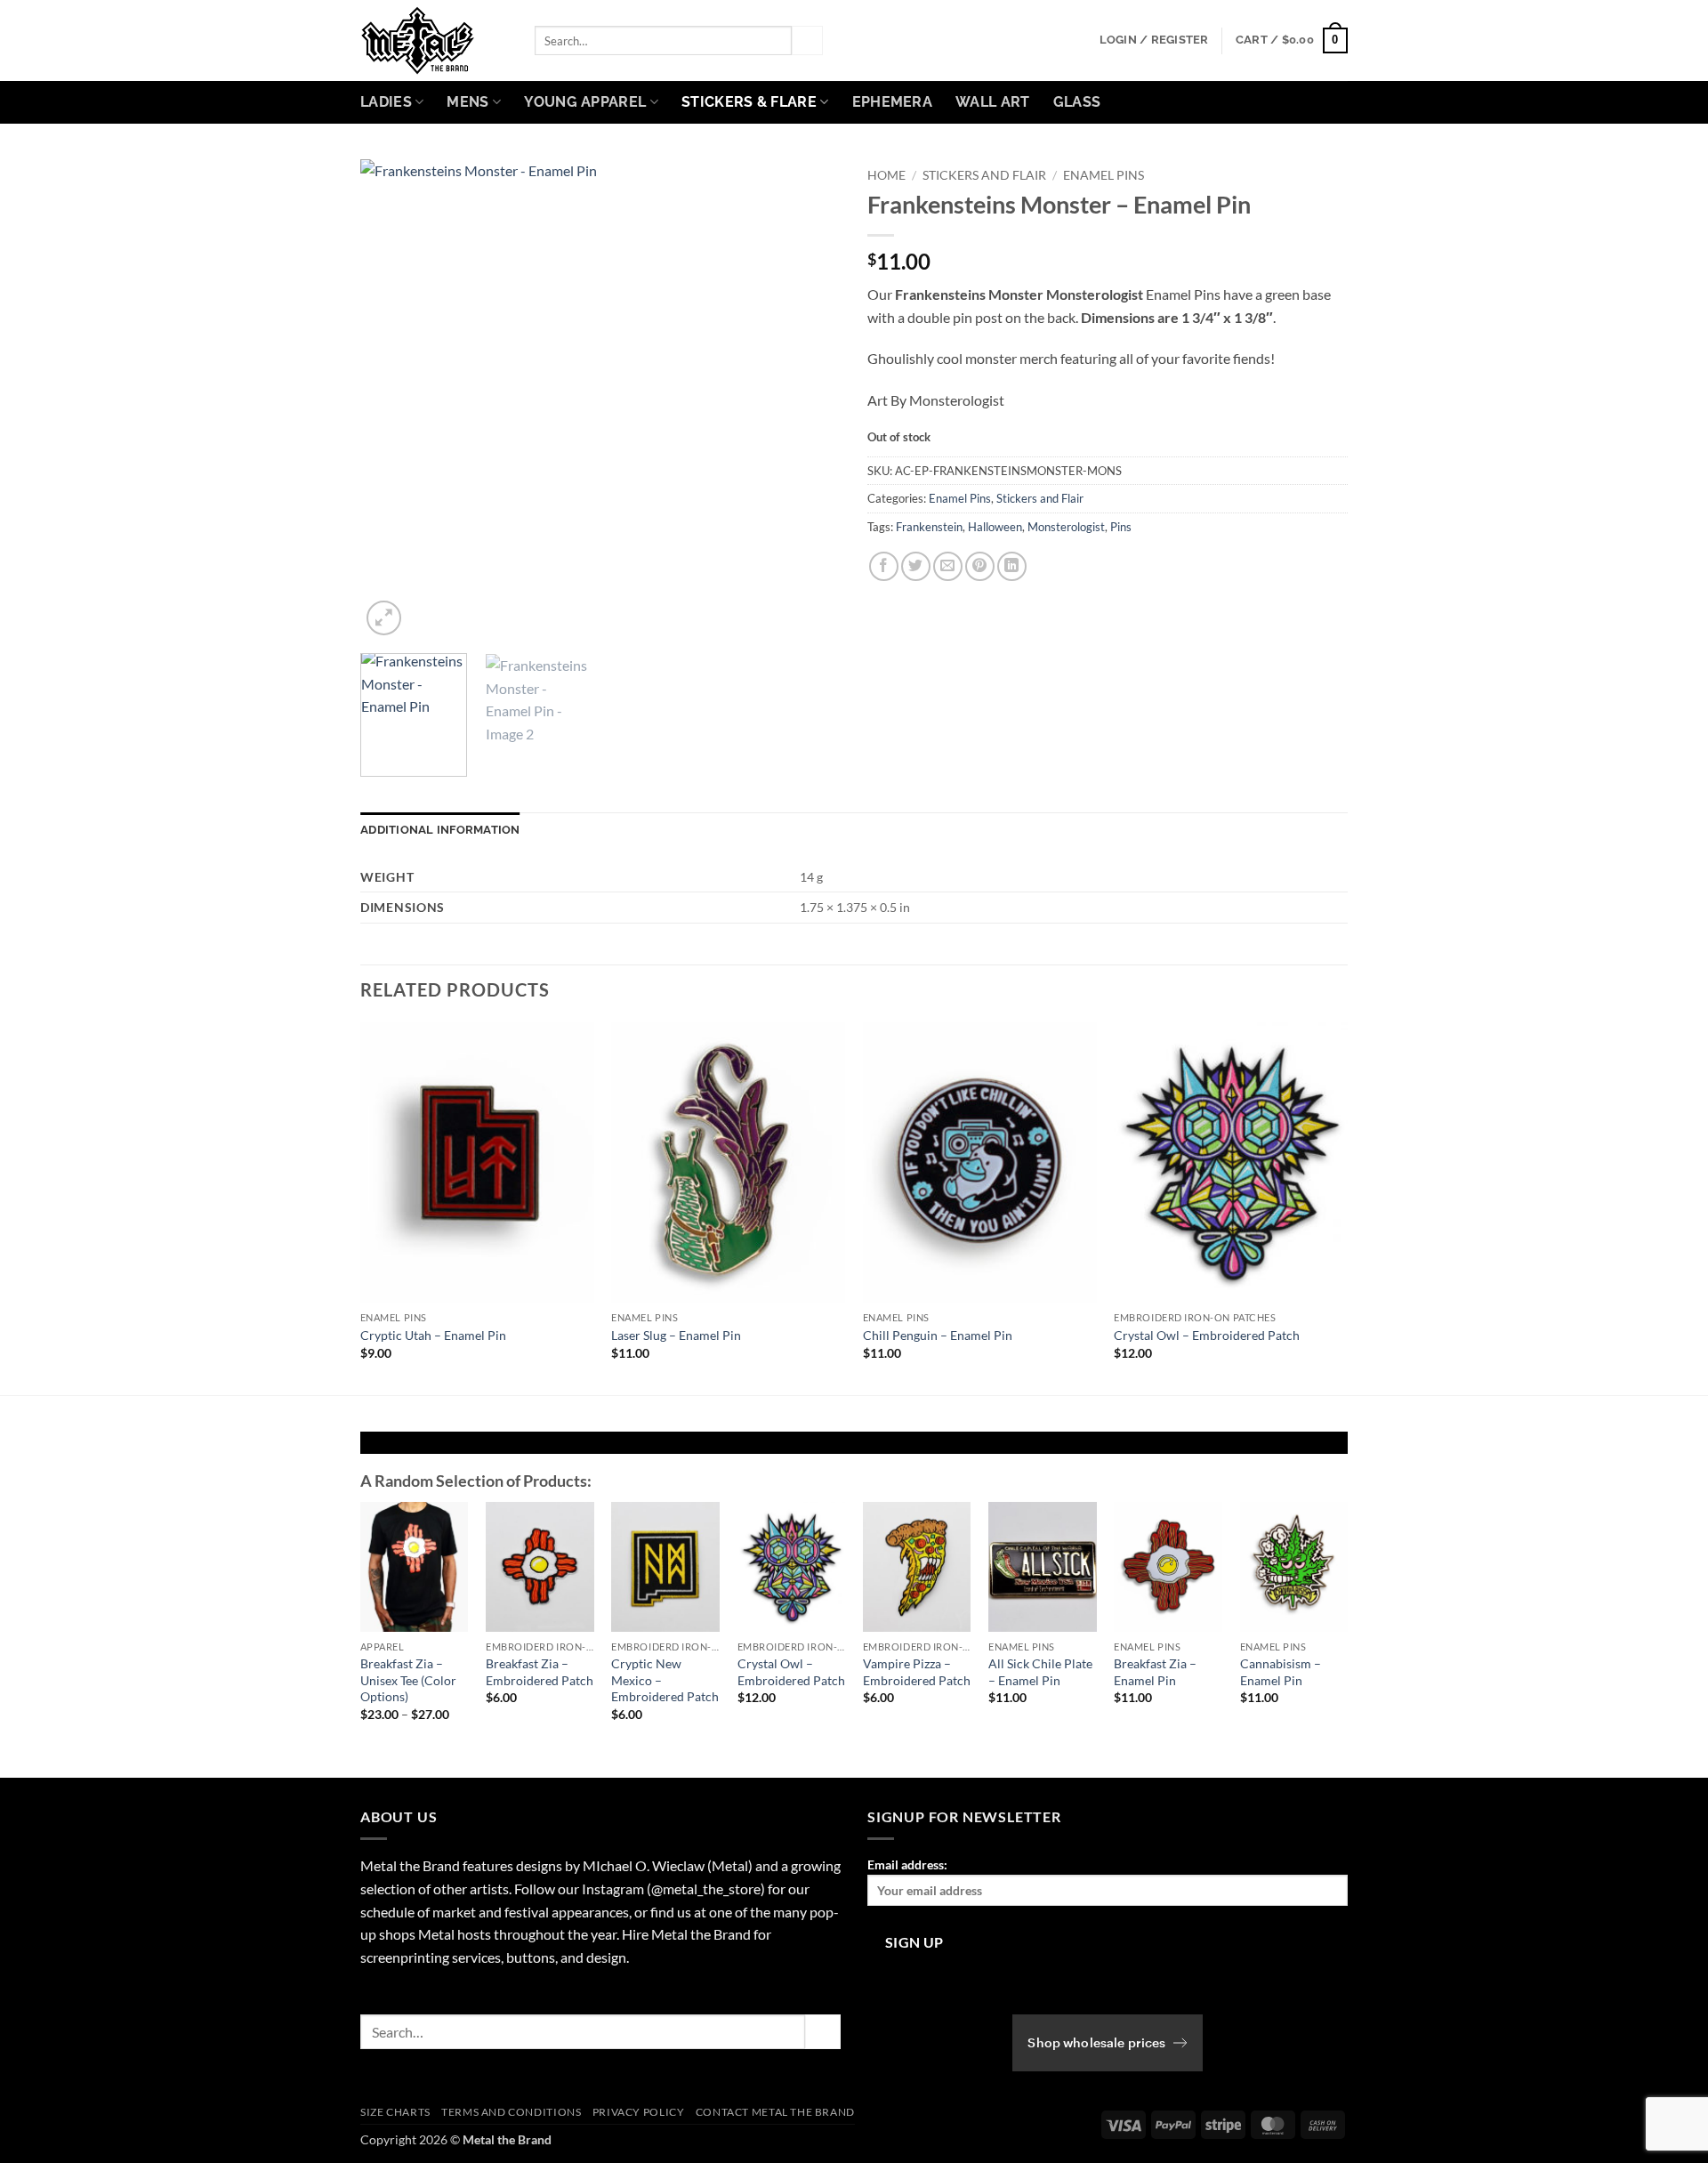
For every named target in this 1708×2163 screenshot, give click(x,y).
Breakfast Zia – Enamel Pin (1155, 1672)
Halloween (995, 527)
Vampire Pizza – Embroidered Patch (917, 1672)
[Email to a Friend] (948, 566)
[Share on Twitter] (916, 566)
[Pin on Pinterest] (980, 566)
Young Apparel (585, 102)
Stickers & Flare (749, 102)
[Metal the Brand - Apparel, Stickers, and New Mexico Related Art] (434, 40)
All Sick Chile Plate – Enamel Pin (1040, 1672)
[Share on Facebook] (884, 566)
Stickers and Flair (984, 175)
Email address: (907, 1864)
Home (886, 175)
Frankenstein (929, 527)
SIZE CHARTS (395, 2112)
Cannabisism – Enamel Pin (1281, 1672)
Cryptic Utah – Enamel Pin (433, 1335)
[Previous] (392, 400)
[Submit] (807, 41)
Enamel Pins (1104, 175)
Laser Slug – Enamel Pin (676, 1335)
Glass (1077, 102)
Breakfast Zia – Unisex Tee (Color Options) (408, 1680)
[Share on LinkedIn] (1012, 566)
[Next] (809, 400)
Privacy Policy (639, 2112)
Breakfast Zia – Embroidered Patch (540, 1672)
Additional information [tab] (440, 830)
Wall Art (993, 102)
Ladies (386, 102)
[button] (1154, 40)
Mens (467, 102)
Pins (1121, 527)
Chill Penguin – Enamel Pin (938, 1335)
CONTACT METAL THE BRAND (775, 2112)
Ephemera (893, 102)
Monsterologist (1066, 527)
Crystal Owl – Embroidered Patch (1207, 1335)
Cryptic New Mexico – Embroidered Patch (665, 1680)
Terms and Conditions (511, 2112)
